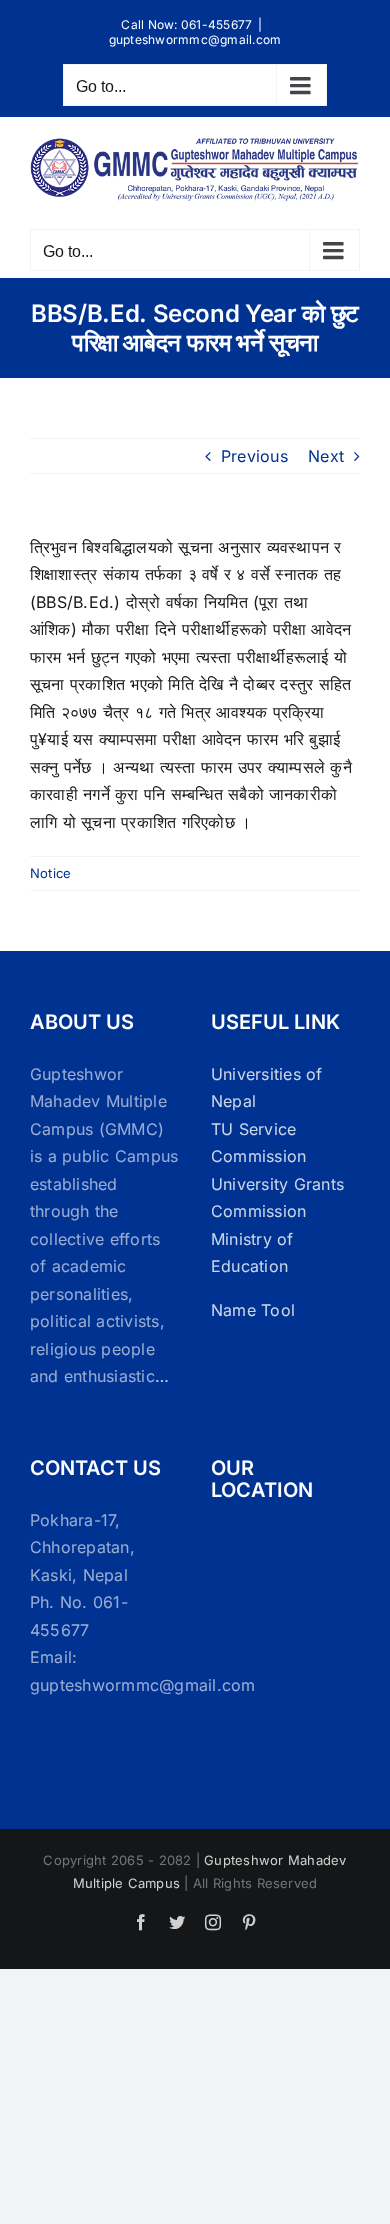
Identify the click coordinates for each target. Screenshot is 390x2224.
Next (326, 456)
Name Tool (253, 1310)
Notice (50, 873)
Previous (254, 456)
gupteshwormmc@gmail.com (195, 39)
